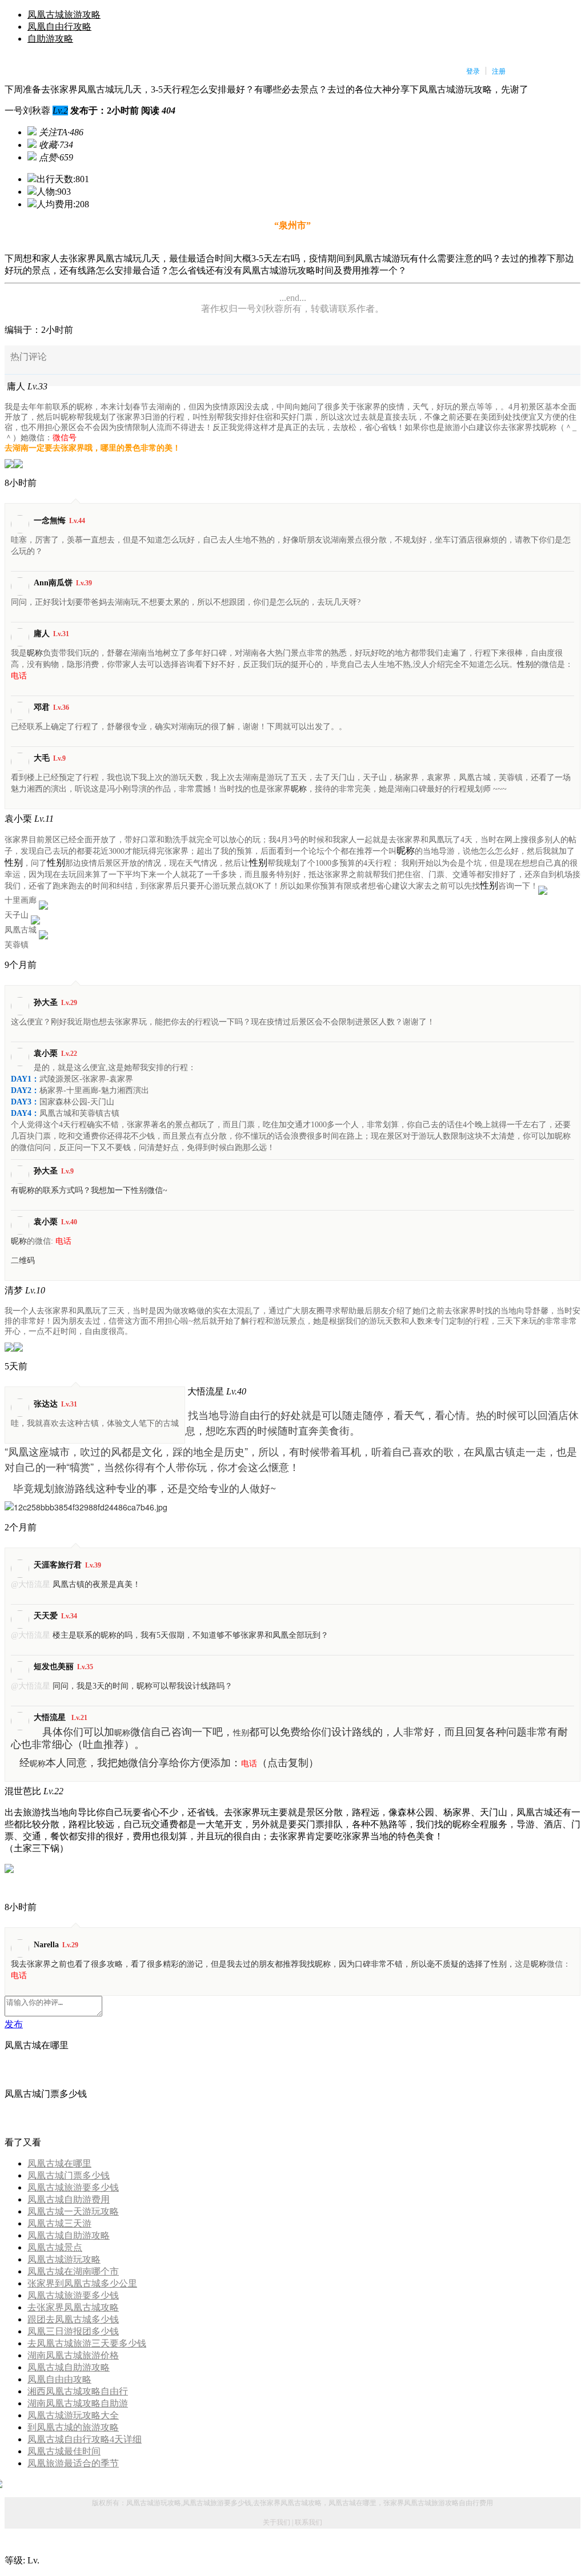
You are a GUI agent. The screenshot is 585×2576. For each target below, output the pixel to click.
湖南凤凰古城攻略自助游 (78, 2403)
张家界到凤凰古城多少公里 (82, 2283)
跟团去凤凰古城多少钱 (73, 2319)
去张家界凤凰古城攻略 (73, 2307)
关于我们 (277, 2522)
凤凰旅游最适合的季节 (73, 2463)
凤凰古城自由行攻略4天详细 (85, 2439)
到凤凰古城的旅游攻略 (73, 2427)
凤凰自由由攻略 (59, 2379)
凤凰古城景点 (55, 2247)
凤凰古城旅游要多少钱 (73, 2187)
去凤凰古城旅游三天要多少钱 (87, 2343)
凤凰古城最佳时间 (64, 2451)
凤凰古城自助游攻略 (69, 2235)
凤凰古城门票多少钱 (69, 2175)
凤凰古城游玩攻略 (64, 2259)
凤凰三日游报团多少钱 (73, 2331)
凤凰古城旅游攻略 (64, 15)
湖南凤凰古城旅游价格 (73, 2355)
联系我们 (308, 2522)
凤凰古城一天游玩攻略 (73, 2211)
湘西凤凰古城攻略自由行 (78, 2391)
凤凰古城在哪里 (59, 2163)
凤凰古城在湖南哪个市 (73, 2271)
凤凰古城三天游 (59, 2223)
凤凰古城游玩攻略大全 (73, 2415)
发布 (14, 2024)
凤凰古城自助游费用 (69, 2199)
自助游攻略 (50, 39)
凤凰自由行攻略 (59, 27)
